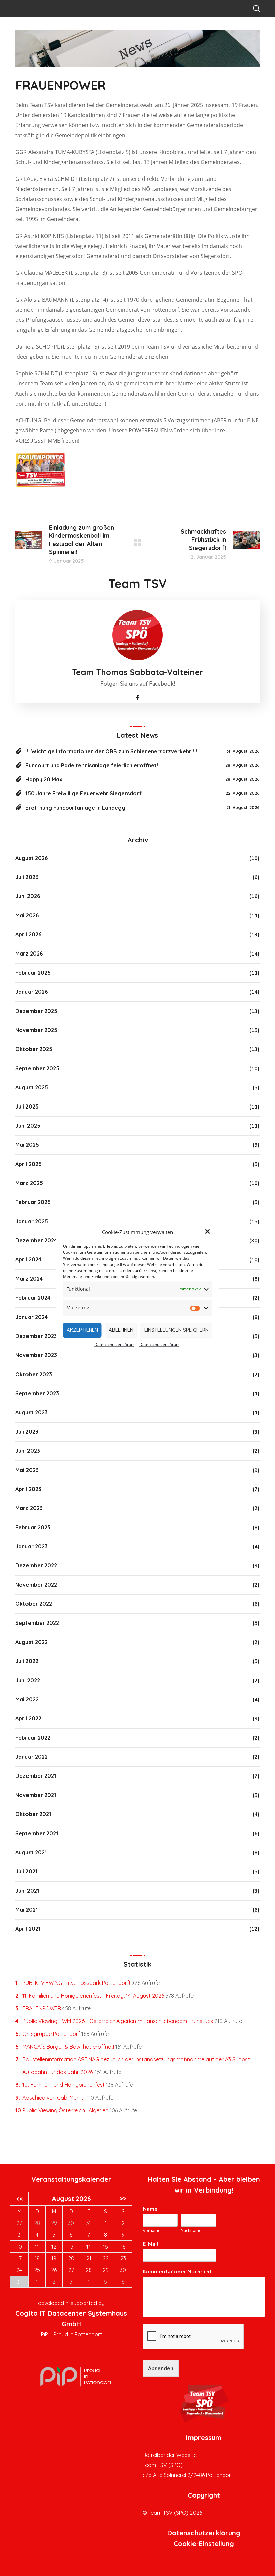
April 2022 (28, 1718)
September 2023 (37, 1393)
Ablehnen (121, 1330)
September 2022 (37, 1623)
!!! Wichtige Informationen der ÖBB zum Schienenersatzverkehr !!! (111, 751)
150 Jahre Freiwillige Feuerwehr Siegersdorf (84, 793)
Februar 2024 (33, 1298)
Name (152, 2209)
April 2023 (28, 1489)
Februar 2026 (33, 973)
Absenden (161, 2368)
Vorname (151, 2231)
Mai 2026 (27, 915)
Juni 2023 (28, 1451)
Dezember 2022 (36, 1565)
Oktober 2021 (33, 1814)
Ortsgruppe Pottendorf (51, 2034)
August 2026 (32, 858)
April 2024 (28, 1259)
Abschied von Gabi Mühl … (54, 2098)
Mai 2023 (27, 1470)
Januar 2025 (32, 1221)
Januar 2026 (32, 992)
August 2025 (32, 1087)
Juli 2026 (27, 877)
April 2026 (28, 934)
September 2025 (37, 1068)
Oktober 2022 (34, 1604)
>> (123, 2199)
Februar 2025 (33, 1202)
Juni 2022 (28, 1680)
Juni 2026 (28, 896)
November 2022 (36, 1585)
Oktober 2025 (34, 1049)
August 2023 (32, 1412)
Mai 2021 (26, 1910)
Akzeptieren (82, 1330)
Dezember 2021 (36, 1776)
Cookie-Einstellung (204, 2544)
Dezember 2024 (36, 1240)
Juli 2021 (26, 1871)
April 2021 (28, 1929)
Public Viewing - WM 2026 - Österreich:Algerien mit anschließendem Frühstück (118, 2021)
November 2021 (36, 1795)
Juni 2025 (28, 1126)
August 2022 (32, 1642)
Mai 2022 (27, 1699)
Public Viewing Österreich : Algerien (65, 2110)
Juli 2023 (27, 1432)
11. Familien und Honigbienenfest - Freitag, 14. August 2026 (93, 1996)
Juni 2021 (27, 1891)
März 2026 (29, 954)
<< (19, 2199)
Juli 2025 (27, 1106)
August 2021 (31, 1852)
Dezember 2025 (36, 1011)
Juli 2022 (27, 1661)
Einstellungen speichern (176, 1330)
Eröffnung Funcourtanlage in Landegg (75, 808)
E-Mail (152, 2244)
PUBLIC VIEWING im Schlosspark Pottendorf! (76, 1983)
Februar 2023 (33, 1527)
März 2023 (29, 1508)
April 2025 (29, 1164)
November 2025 (36, 1030)
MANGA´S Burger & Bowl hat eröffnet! (68, 2047)
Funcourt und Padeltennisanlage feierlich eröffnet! (92, 765)
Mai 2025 (27, 1145)
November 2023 (36, 1355)
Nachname (191, 2231)
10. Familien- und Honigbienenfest (64, 2085)
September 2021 (37, 1833)
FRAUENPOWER (42, 2008)
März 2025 (29, 1183)
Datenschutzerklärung (115, 1345)
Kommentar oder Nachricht (179, 2272)
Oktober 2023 (34, 1374)
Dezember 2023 (36, 1336)
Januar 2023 (32, 1546)
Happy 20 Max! (45, 779)
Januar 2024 (32, 1317)
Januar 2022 (32, 1757)
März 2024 (29, 1279)
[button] (208, 1232)
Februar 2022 (33, 1738)
